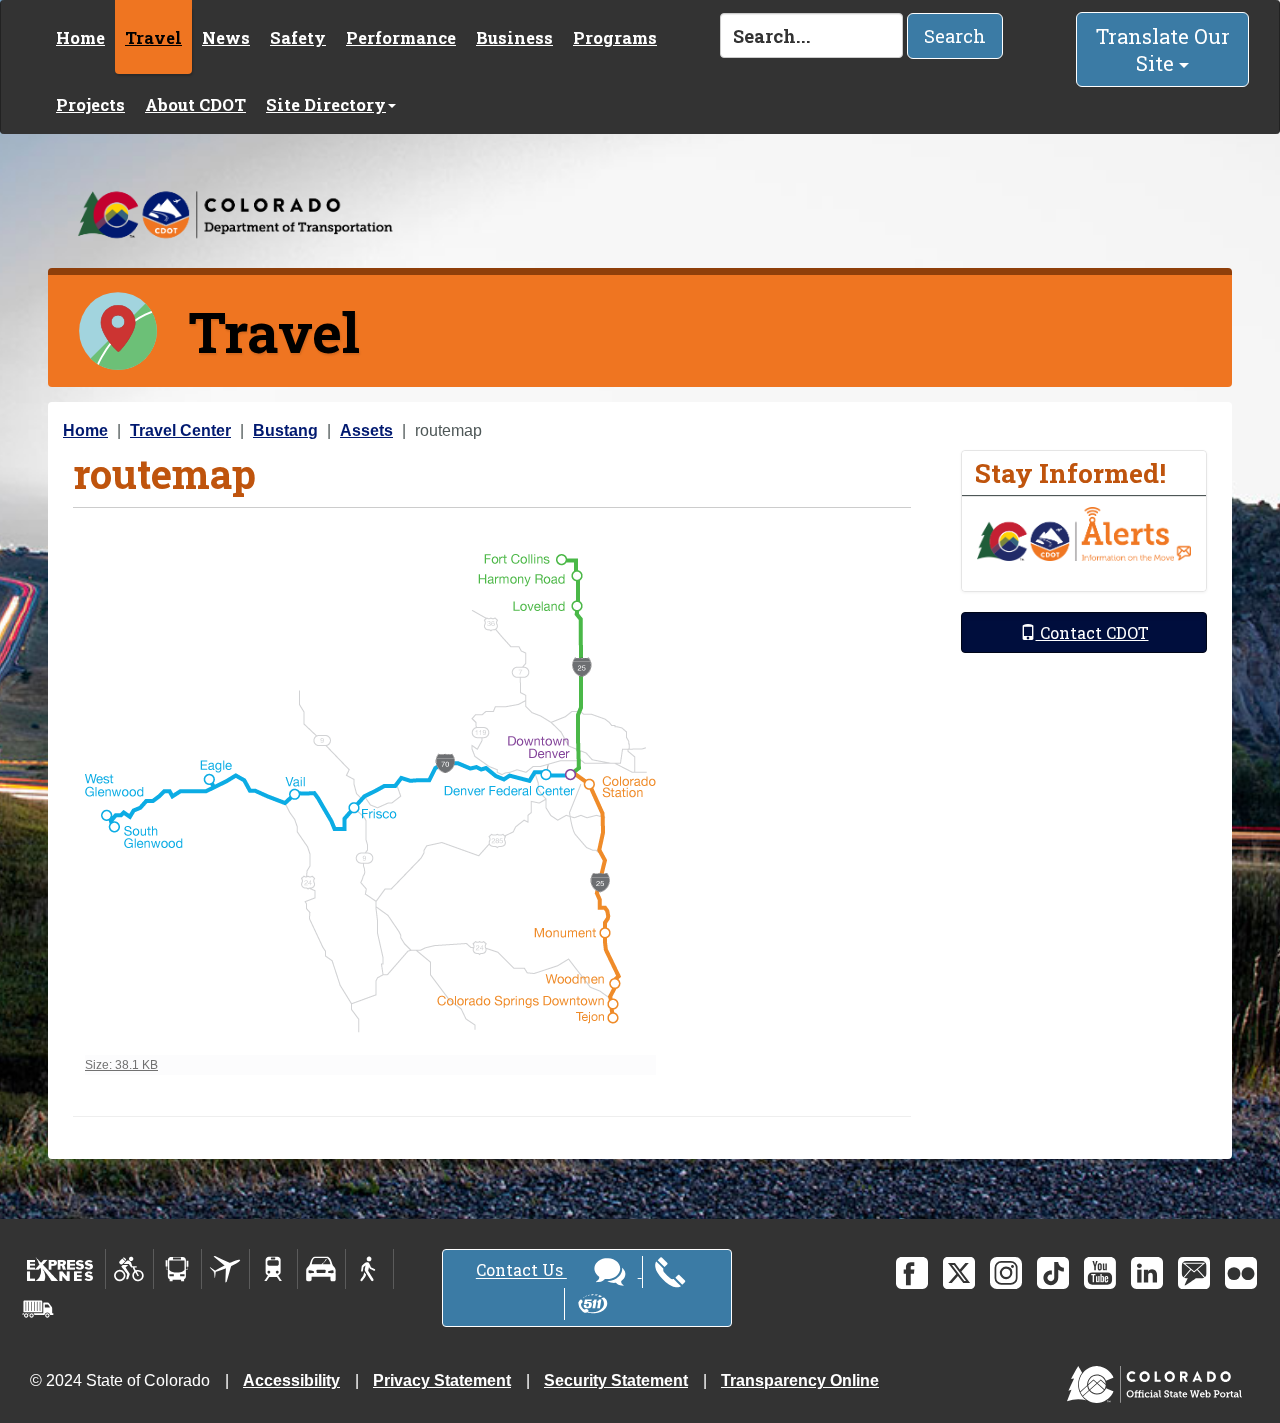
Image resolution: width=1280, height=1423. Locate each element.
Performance (401, 37)
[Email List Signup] (1194, 1273)
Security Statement (616, 1380)
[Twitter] (959, 1273)
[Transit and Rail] (177, 1269)
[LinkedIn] (1147, 1273)
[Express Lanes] (60, 1269)
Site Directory (326, 104)
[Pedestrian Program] (369, 1269)
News (226, 37)
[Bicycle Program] (129, 1269)
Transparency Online (800, 1380)
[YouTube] (1100, 1273)
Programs (615, 37)
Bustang (285, 430)
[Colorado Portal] (1158, 1379)
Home (80, 37)
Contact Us (521, 1270)
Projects (90, 104)
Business (514, 37)
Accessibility (291, 1380)
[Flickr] (1241, 1273)
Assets (366, 430)
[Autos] (321, 1269)
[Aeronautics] (225, 1269)
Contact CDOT (1092, 632)
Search (955, 36)
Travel (153, 37)
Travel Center (180, 430)
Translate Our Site (1163, 49)
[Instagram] (1006, 1273)
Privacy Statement (442, 1380)
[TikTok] (1053, 1273)
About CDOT (195, 104)
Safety (298, 37)
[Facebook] (912, 1273)
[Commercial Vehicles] (38, 1309)
